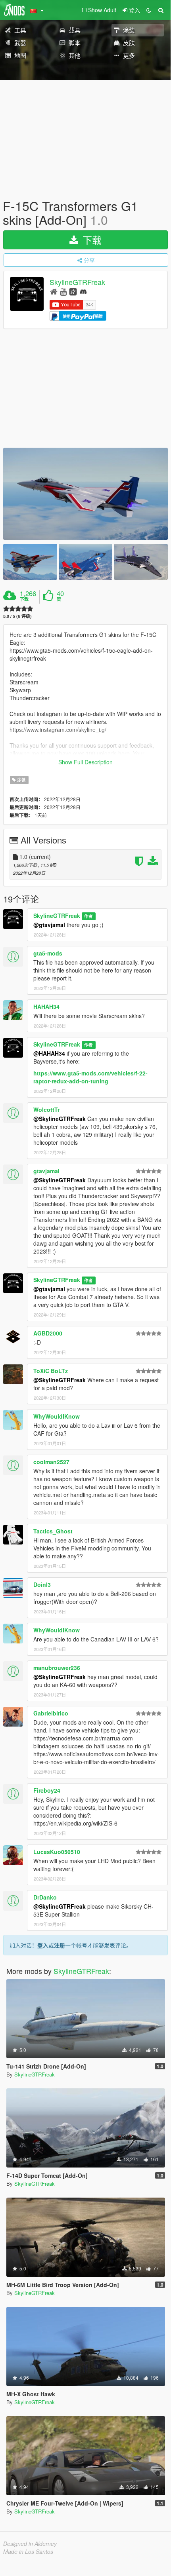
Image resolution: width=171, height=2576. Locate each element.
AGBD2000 (48, 1333)
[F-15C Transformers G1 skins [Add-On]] (85, 494)
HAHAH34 (46, 1007)
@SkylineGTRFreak (60, 1119)
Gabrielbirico (51, 1713)
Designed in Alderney (30, 2544)
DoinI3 (42, 1584)
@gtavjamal (49, 925)
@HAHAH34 (49, 1053)
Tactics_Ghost (53, 1531)
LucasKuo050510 (57, 1852)
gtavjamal (46, 1171)
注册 (60, 1945)
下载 (91, 240)
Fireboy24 (47, 1790)
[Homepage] (54, 291)
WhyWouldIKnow (57, 1416)
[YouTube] (63, 291)
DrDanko (45, 1897)
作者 (88, 916)
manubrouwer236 (57, 1668)
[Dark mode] (149, 10)
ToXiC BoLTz (51, 1371)
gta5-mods (48, 953)
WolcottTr (46, 1109)
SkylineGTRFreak (77, 282)
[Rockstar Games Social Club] (73, 291)
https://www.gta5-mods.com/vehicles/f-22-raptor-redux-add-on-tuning (90, 1077)
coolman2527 (51, 1462)
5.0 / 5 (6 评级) (17, 616)
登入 (43, 1945)
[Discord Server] (83, 291)
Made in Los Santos (28, 2551)
